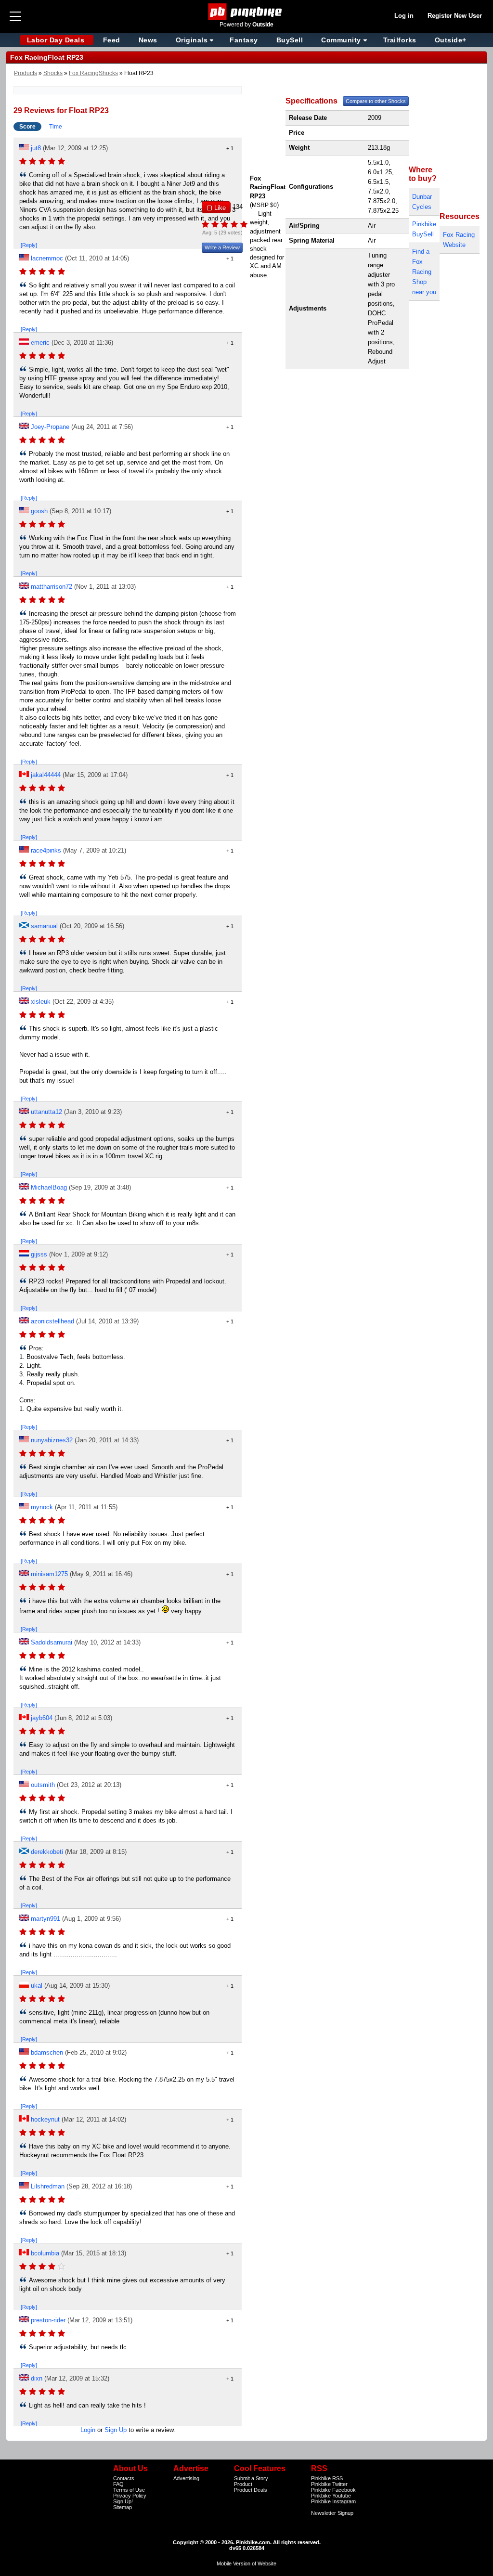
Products (26, 73)
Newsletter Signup (332, 2513)
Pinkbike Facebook (333, 2490)
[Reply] (29, 245)
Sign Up (116, 2430)
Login (88, 2430)
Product (243, 2484)
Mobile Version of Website (246, 2563)
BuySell (290, 40)
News (148, 40)
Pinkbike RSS (327, 2478)
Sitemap (123, 2507)
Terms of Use (129, 2490)
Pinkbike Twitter (329, 2484)
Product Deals (251, 2490)
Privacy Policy (130, 2496)
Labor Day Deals (57, 40)
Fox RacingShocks (93, 73)
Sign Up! (123, 2501)
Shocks (53, 73)
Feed (112, 40)
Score (27, 127)
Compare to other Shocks (376, 101)
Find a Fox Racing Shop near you (424, 272)
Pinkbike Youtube (331, 2496)
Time (56, 127)
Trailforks (400, 40)
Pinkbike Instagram (333, 2501)
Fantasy (244, 40)
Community (341, 40)
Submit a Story (251, 2478)
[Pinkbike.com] (247, 12)
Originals (192, 40)
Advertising (186, 2478)
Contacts (124, 2478)
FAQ (118, 2484)
